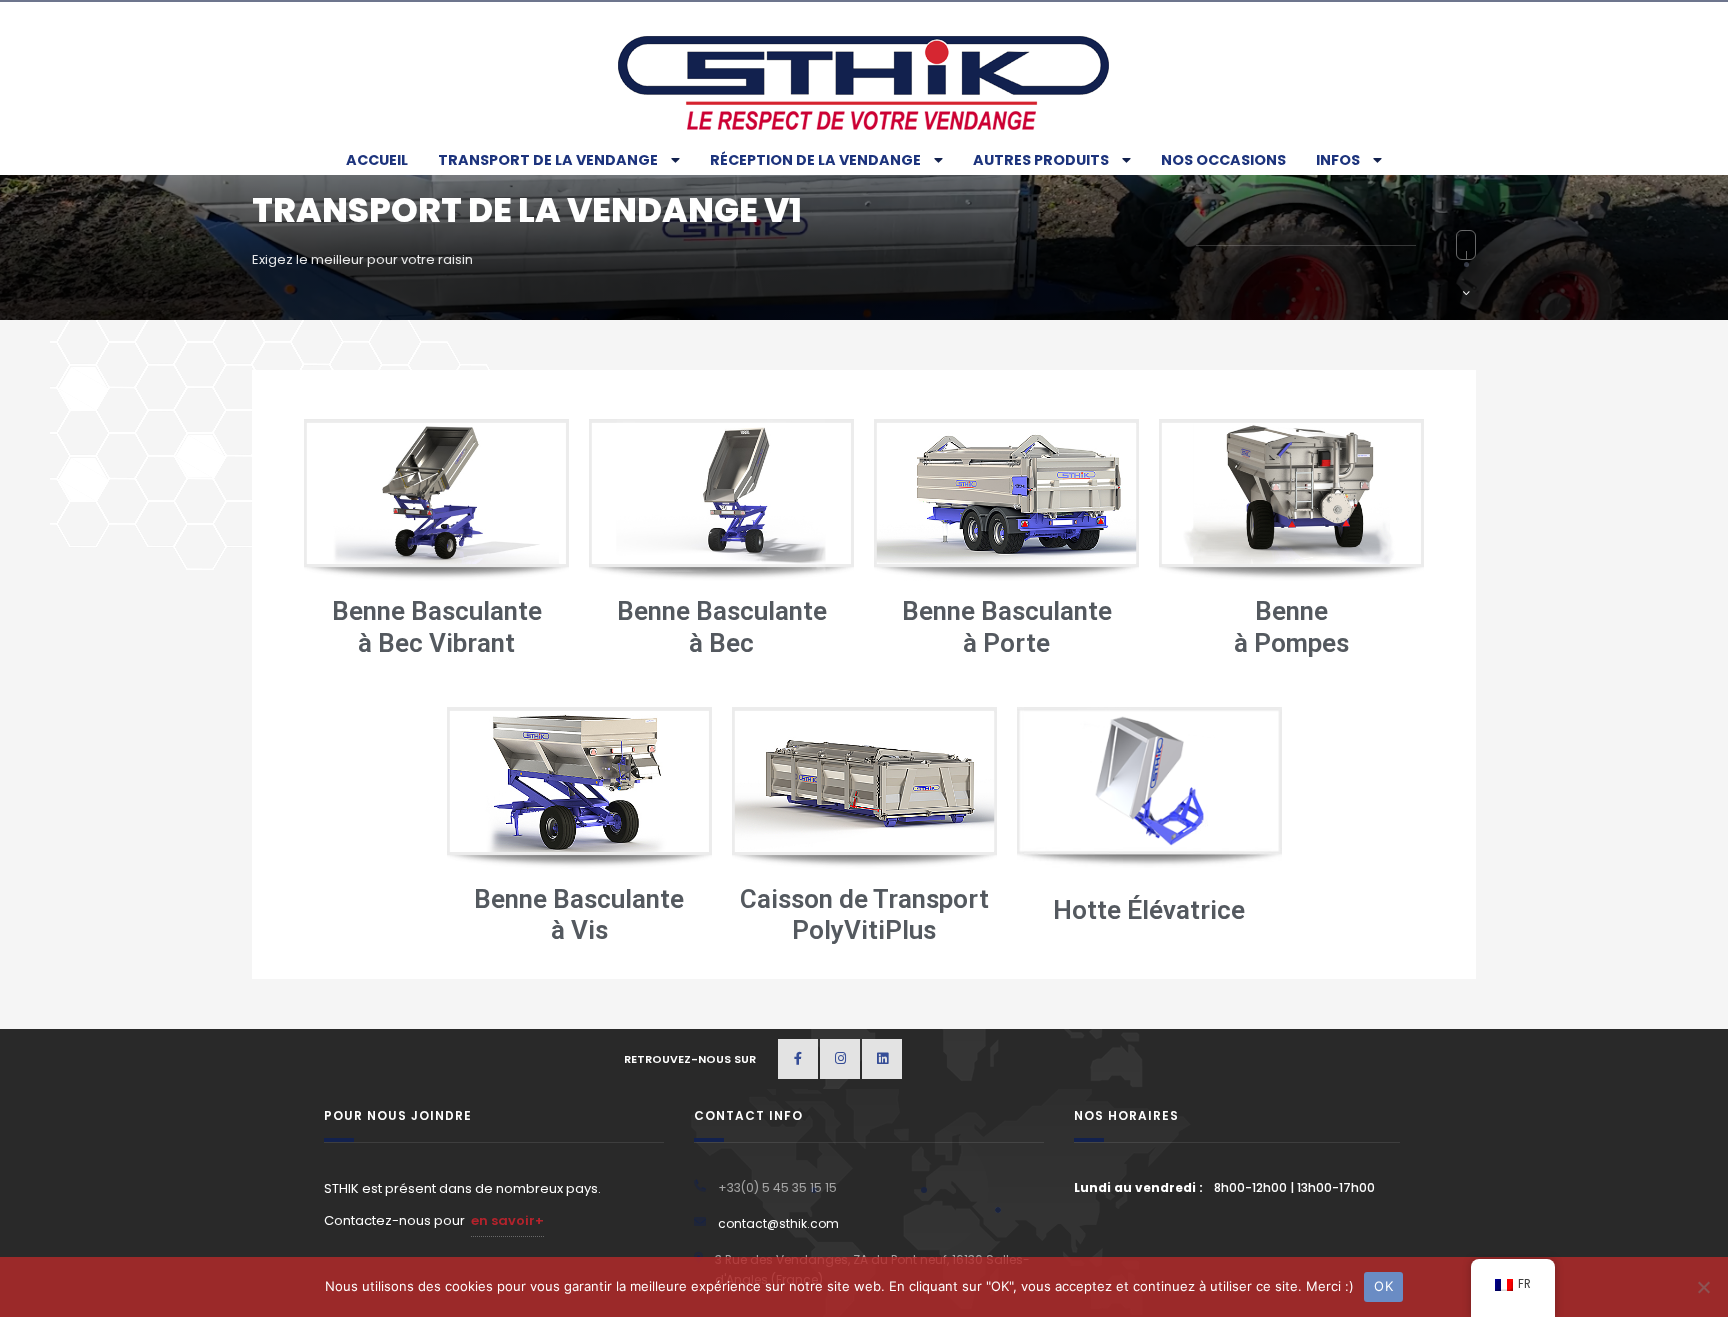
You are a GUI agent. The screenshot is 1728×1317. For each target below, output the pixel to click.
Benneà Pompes (1291, 626)
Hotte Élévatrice (1149, 910)
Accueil (377, 160)
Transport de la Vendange (548, 160)
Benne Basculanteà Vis (579, 914)
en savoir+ (507, 1220)
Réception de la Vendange (815, 160)
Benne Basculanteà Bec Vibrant (437, 626)
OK (1383, 1286)
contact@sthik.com (778, 1223)
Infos (1338, 160)
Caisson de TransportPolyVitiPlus (864, 914)
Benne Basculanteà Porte (1007, 626)
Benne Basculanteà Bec (722, 626)
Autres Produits (1041, 160)
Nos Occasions (1223, 160)
